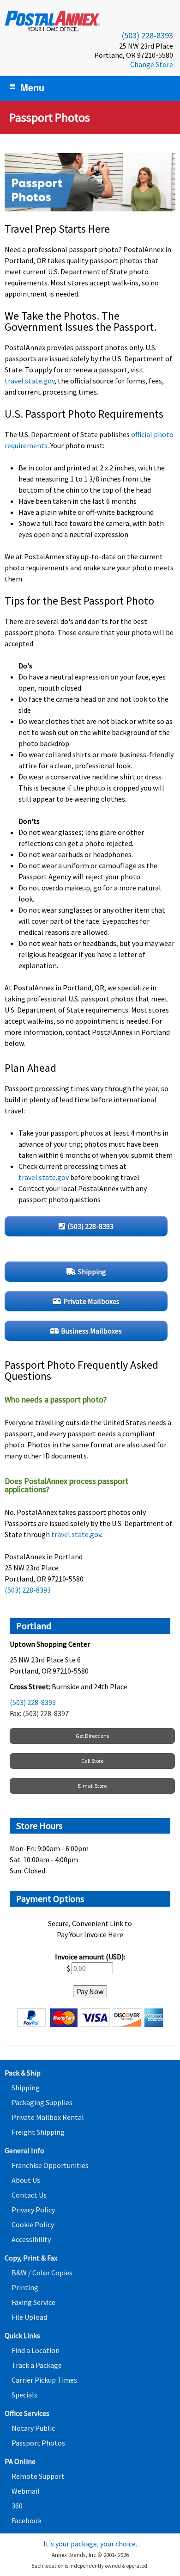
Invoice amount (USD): (90, 1957)
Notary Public (33, 2428)
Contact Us (29, 2195)
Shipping (26, 2088)
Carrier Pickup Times (44, 2380)
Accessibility (31, 2239)
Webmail (26, 2491)
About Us (26, 2180)
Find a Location (36, 2350)
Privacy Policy (33, 2210)
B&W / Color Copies (42, 2273)
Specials (24, 2395)
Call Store (92, 1761)
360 (17, 2506)
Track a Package (37, 2365)
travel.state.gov (30, 381)
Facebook (27, 2520)
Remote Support (38, 2476)
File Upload (29, 2317)
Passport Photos (38, 2443)
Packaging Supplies (42, 2102)
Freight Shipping (38, 2132)
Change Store (152, 64)
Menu (32, 87)
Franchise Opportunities (50, 2165)
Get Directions (92, 1736)
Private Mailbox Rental (48, 2117)
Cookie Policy (33, 2224)
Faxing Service (33, 2302)
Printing (25, 2287)
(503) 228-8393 (147, 35)
